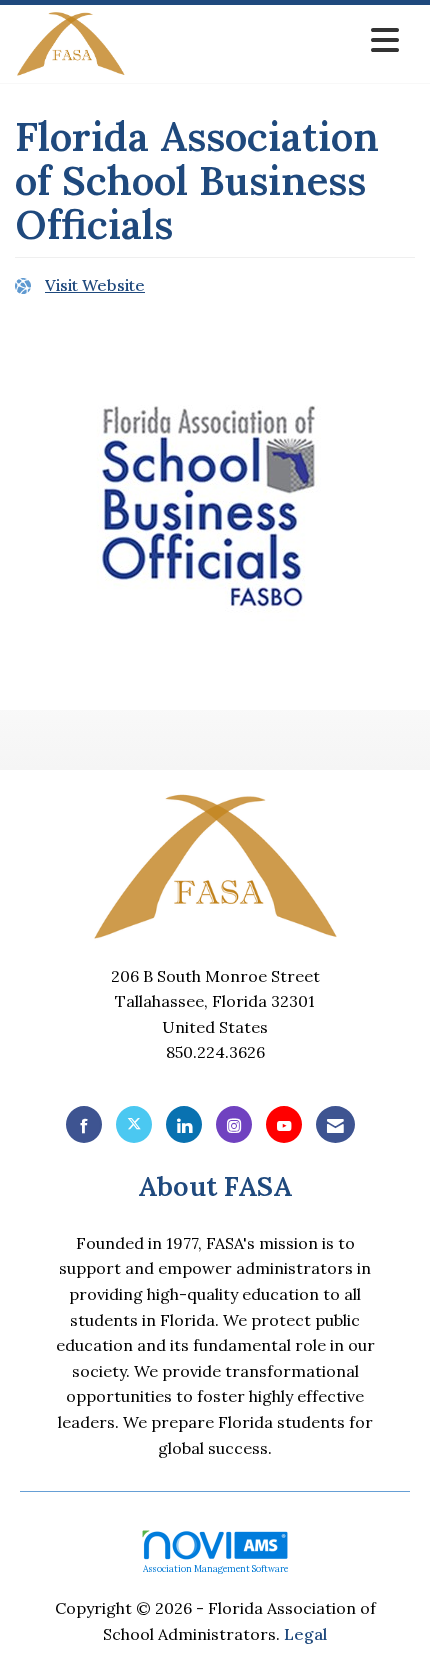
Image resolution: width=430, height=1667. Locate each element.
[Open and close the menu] (268, 40)
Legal (305, 1634)
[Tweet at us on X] (134, 1124)
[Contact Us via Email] (335, 1124)
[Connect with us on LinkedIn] (184, 1124)
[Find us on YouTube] (284, 1124)
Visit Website (95, 285)
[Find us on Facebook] (84, 1124)
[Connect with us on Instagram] (234, 1124)
